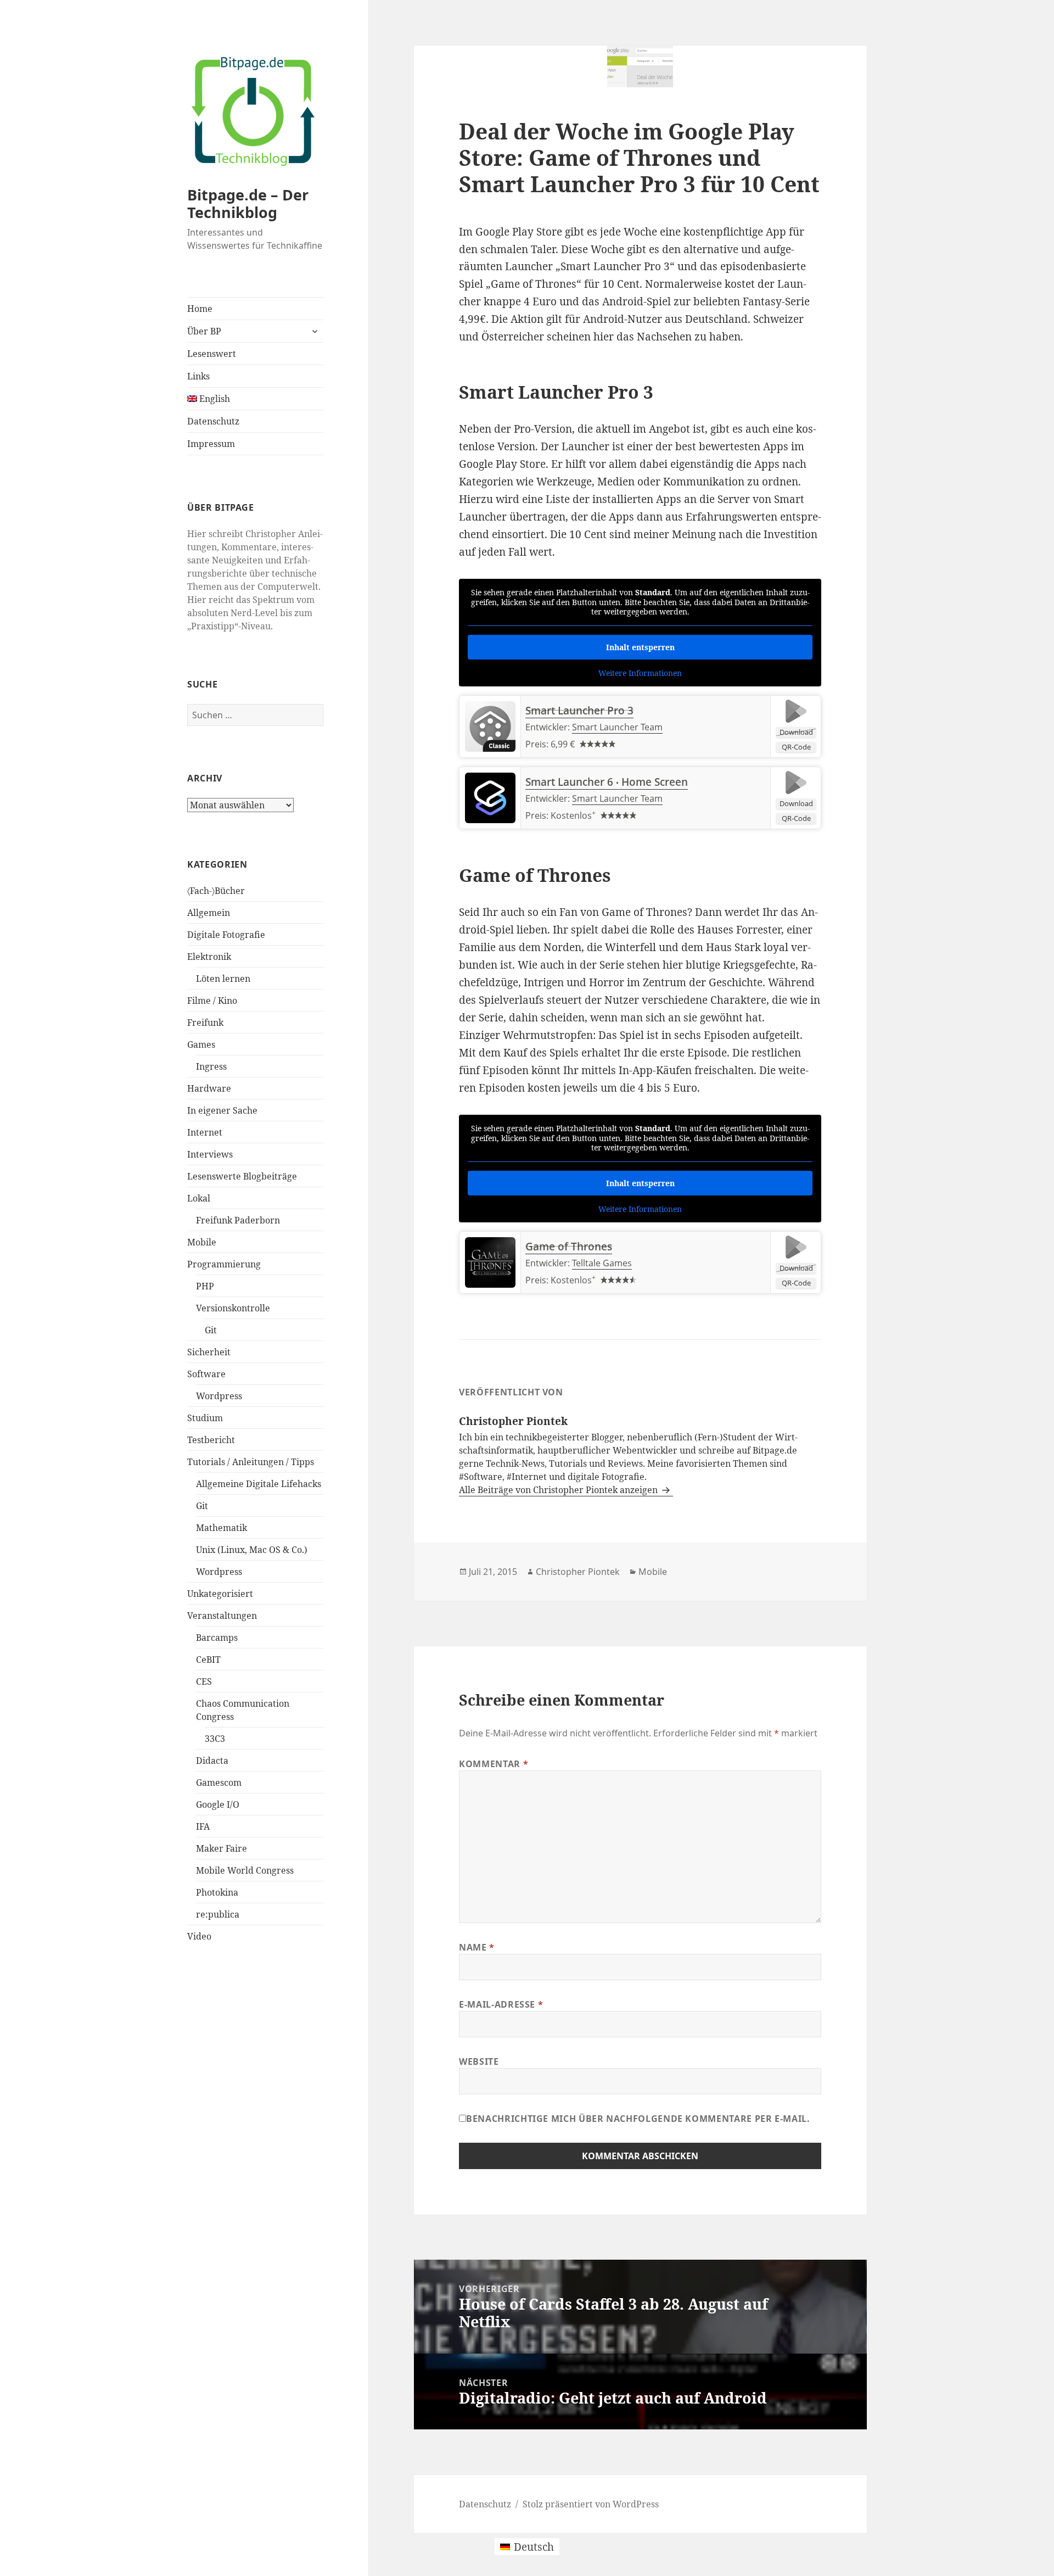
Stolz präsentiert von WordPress (591, 2504)
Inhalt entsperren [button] (640, 647)
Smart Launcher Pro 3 (579, 711)
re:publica (218, 1914)
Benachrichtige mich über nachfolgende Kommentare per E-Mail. (638, 2119)
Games (201, 1044)
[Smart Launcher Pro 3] (490, 727)
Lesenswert (212, 354)
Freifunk (205, 1022)
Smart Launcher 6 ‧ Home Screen (607, 782)
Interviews (210, 1154)
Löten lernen (223, 979)
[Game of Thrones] (490, 1262)
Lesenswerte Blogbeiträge (242, 1176)
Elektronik (209, 957)
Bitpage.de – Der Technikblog (248, 203)
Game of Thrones (569, 1247)
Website (479, 2061)
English (214, 399)
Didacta (212, 1761)
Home (200, 309)
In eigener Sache (222, 1110)
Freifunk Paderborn (238, 1220)
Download (796, 732)
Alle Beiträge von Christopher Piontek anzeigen (559, 1490)
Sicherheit (209, 1352)
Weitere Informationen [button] (640, 673)
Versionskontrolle (233, 1308)
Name (477, 1947)
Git (211, 1330)
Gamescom (219, 1782)
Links (198, 376)
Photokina (217, 1892)
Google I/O (218, 1804)
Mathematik (222, 1528)
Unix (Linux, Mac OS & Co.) (252, 1550)
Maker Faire (222, 1848)
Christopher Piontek (578, 1572)
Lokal (199, 1198)
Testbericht (211, 1440)
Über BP (204, 331)
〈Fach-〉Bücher (216, 891)
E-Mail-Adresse (501, 2004)
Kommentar (494, 1764)
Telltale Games (602, 1263)
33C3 (215, 1739)
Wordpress (219, 1396)
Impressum (211, 444)
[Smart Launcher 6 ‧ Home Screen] (490, 798)
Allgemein (209, 913)
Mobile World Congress (245, 1870)
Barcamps (217, 1638)
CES (204, 1681)
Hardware (209, 1088)
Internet (205, 1132)
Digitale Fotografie (226, 935)
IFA (203, 1826)
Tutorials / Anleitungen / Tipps (251, 1462)
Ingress (211, 1066)
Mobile (202, 1242)
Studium (205, 1418)
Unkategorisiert (220, 1594)
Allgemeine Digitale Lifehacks (259, 1484)
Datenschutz (213, 421)
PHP (205, 1286)
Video (199, 1936)
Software (206, 1374)
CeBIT (208, 1659)
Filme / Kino (212, 1001)
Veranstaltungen (222, 1616)
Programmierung (224, 1264)
